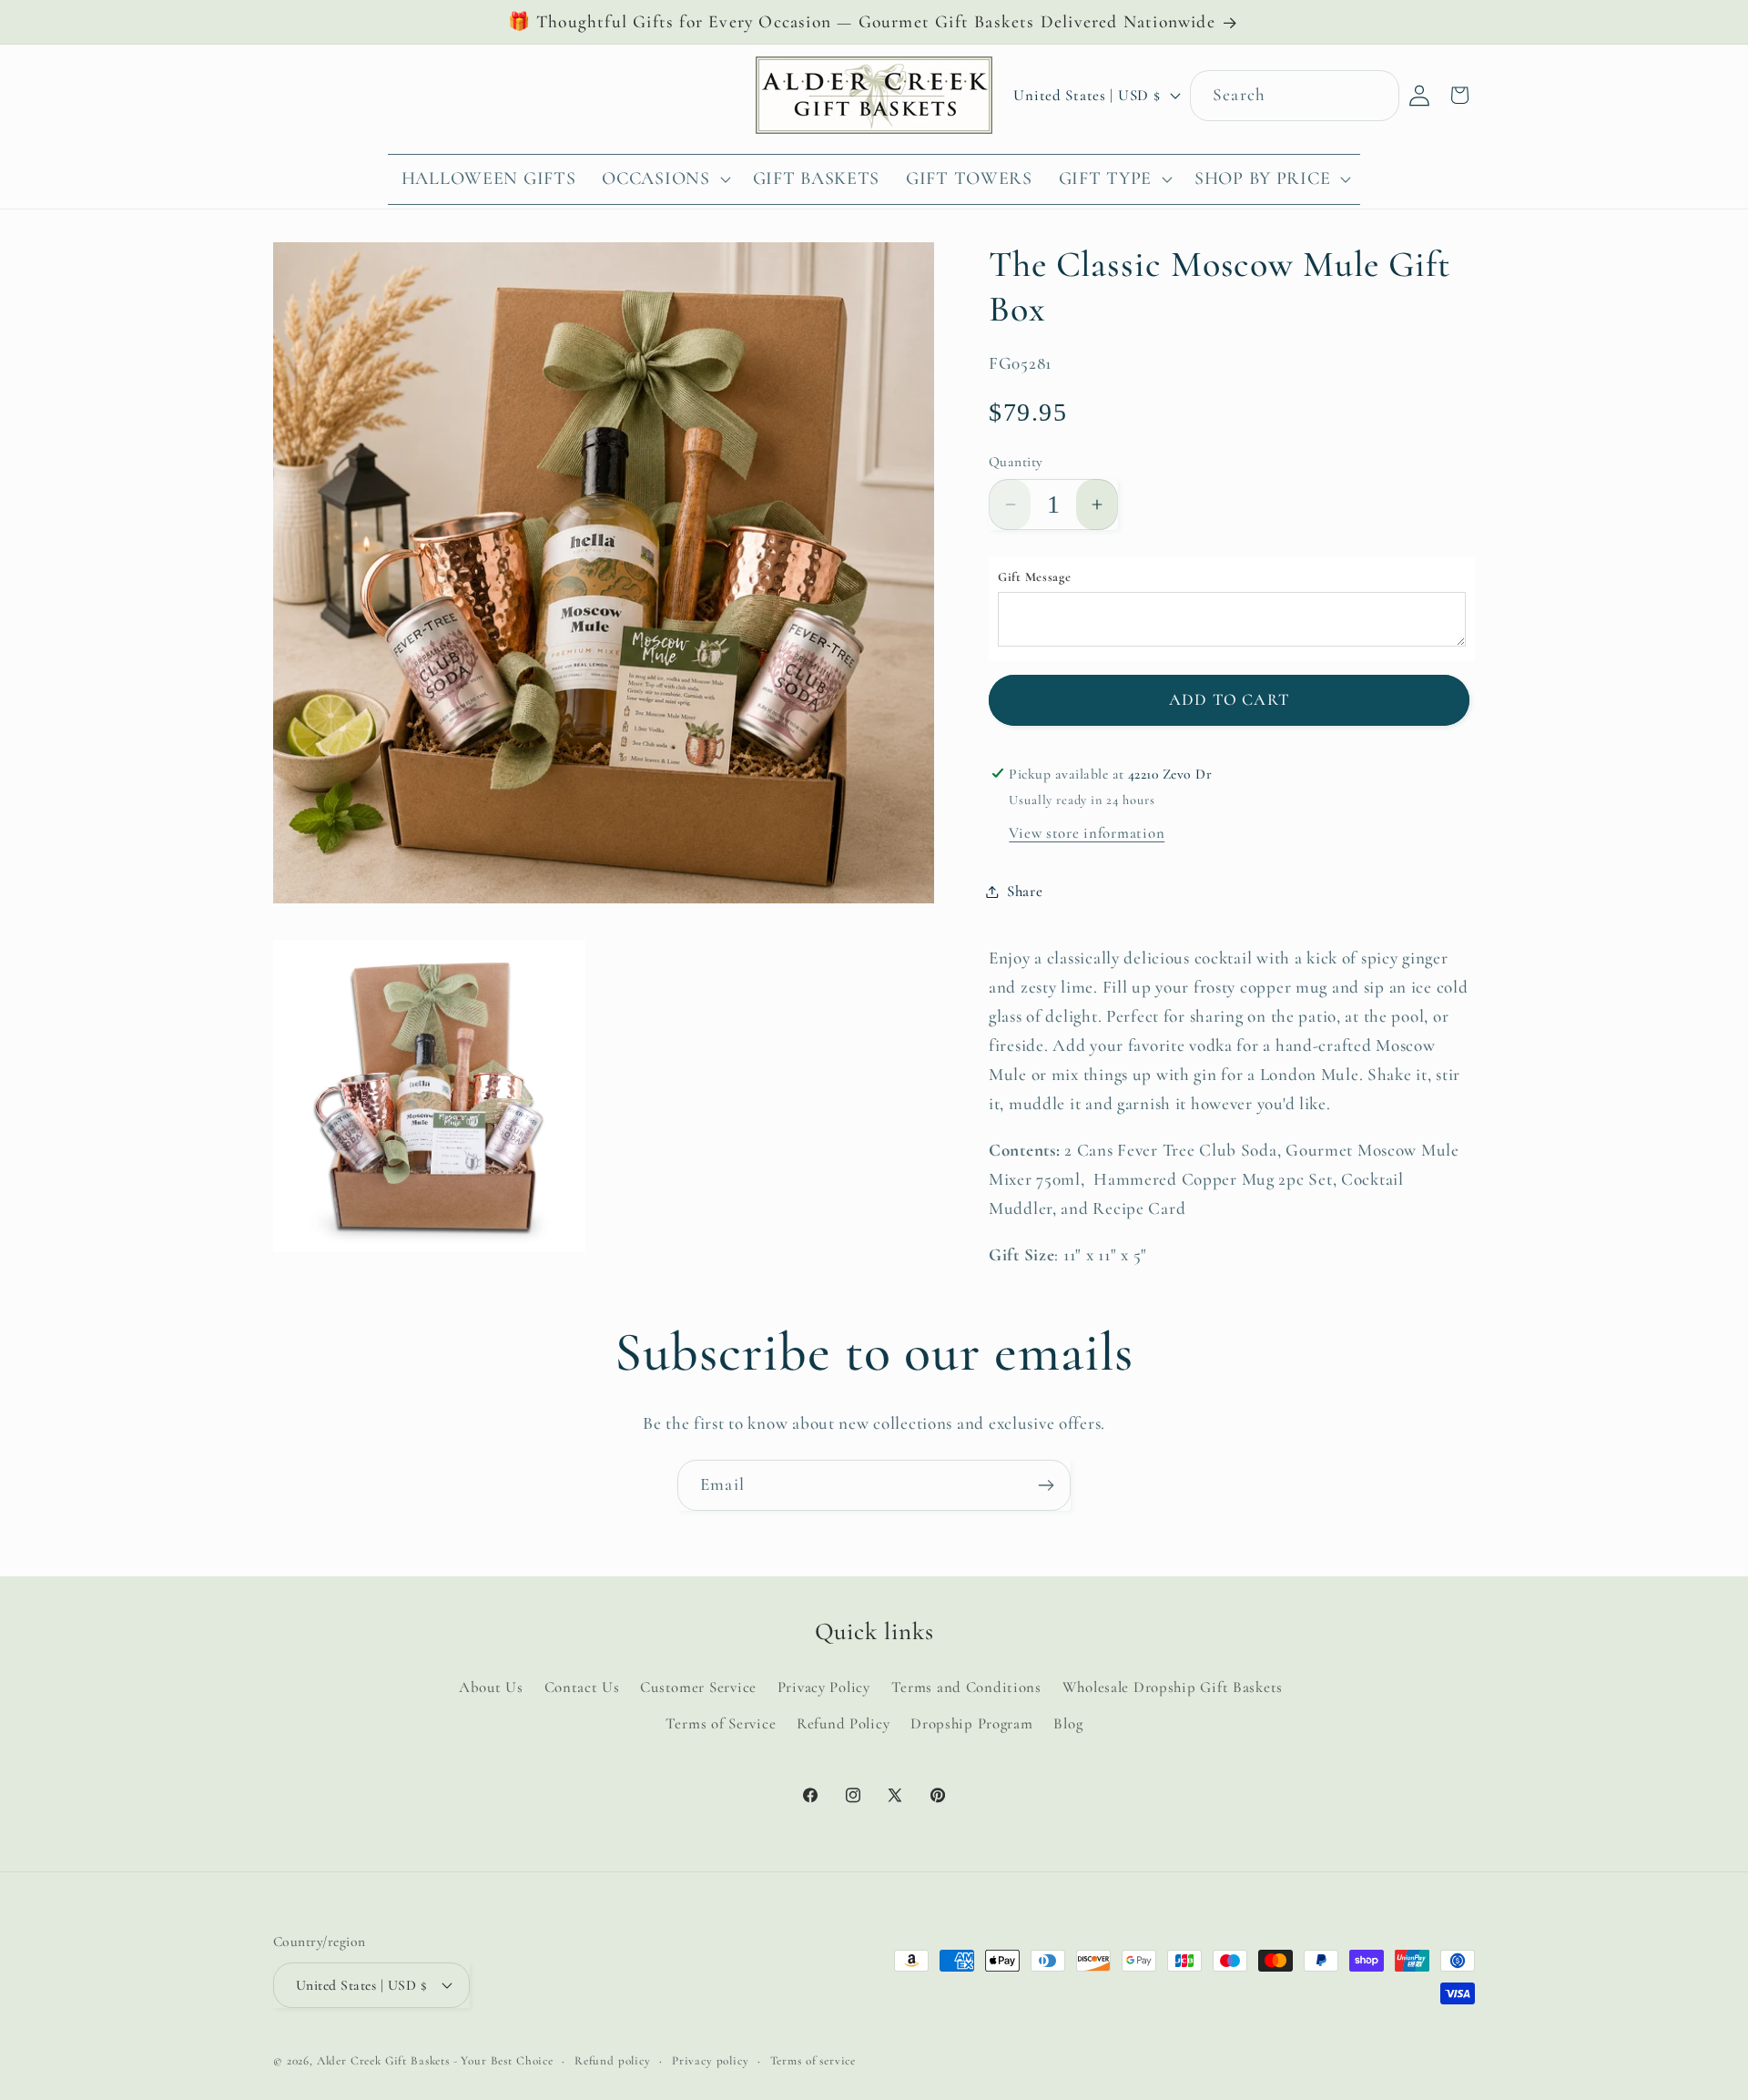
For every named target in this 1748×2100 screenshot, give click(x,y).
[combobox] (1295, 96)
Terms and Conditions (966, 1686)
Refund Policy (843, 1723)
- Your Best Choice (503, 2060)
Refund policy (613, 2060)
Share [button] (1025, 891)
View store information (1087, 833)
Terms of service (813, 2060)
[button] (664, 179)
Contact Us (582, 1686)
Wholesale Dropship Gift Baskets (1173, 1686)
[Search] (1374, 95)
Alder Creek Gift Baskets (383, 2060)
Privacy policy (711, 2060)
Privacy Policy (824, 1686)
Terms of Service (721, 1723)
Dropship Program (972, 1723)
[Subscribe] (1046, 1485)
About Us (491, 1686)
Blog (1068, 1723)
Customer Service (698, 1686)
